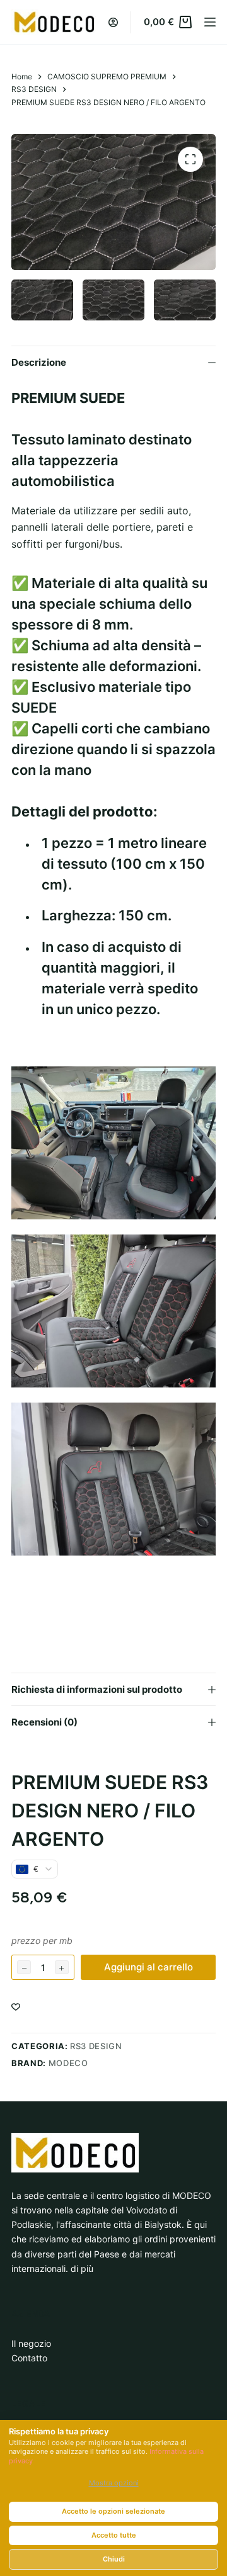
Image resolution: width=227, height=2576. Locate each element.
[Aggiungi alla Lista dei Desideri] (16, 2006)
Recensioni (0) (44, 1722)
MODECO (68, 2063)
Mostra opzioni (114, 2483)
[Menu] (210, 22)
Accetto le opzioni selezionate (113, 2511)
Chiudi (114, 2559)
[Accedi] (113, 22)
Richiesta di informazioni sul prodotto (97, 1689)
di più (82, 2268)
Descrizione (39, 362)
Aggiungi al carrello (148, 1967)
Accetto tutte (114, 2535)
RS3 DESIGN (96, 2046)
